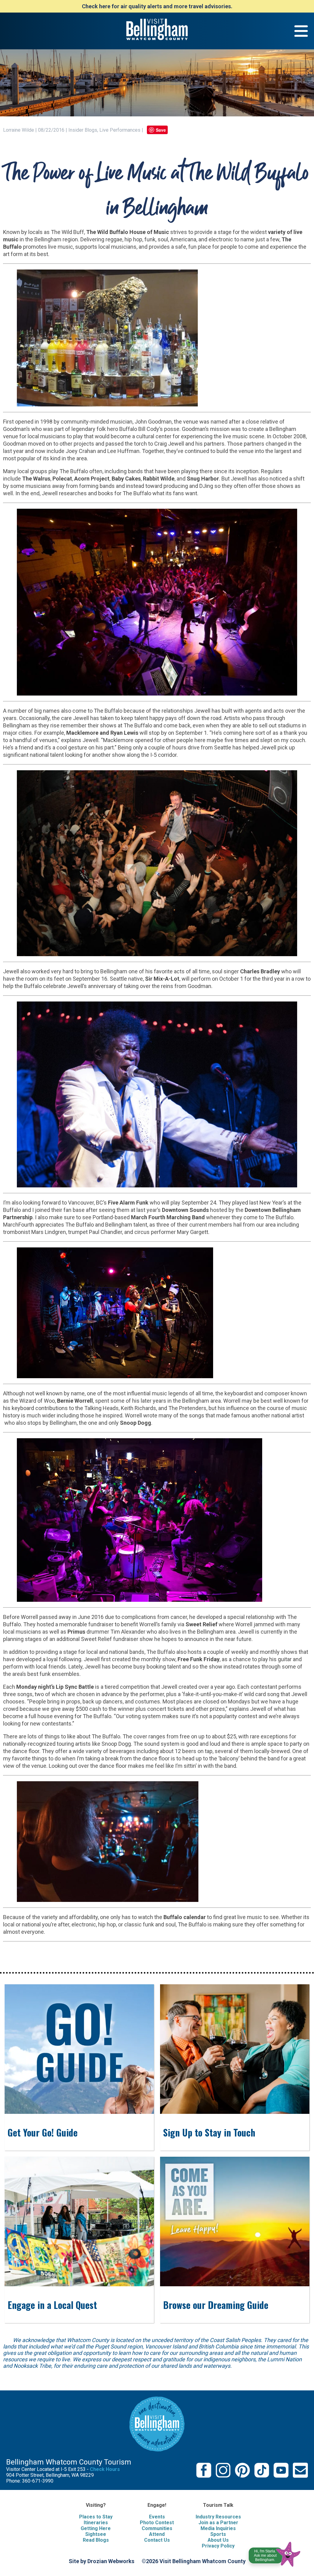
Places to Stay (96, 2517)
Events (157, 2517)
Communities (157, 2528)
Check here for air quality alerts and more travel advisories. (157, 6)
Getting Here (96, 2528)
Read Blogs (96, 2540)
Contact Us (157, 2540)
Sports (218, 2534)
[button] (275, 2553)
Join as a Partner (218, 2523)
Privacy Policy (218, 2546)
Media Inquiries (218, 2528)
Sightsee (96, 2534)
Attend (157, 2534)
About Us (218, 2540)
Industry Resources (218, 2517)
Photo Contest (157, 2523)
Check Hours (105, 2469)
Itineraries (96, 2523)
